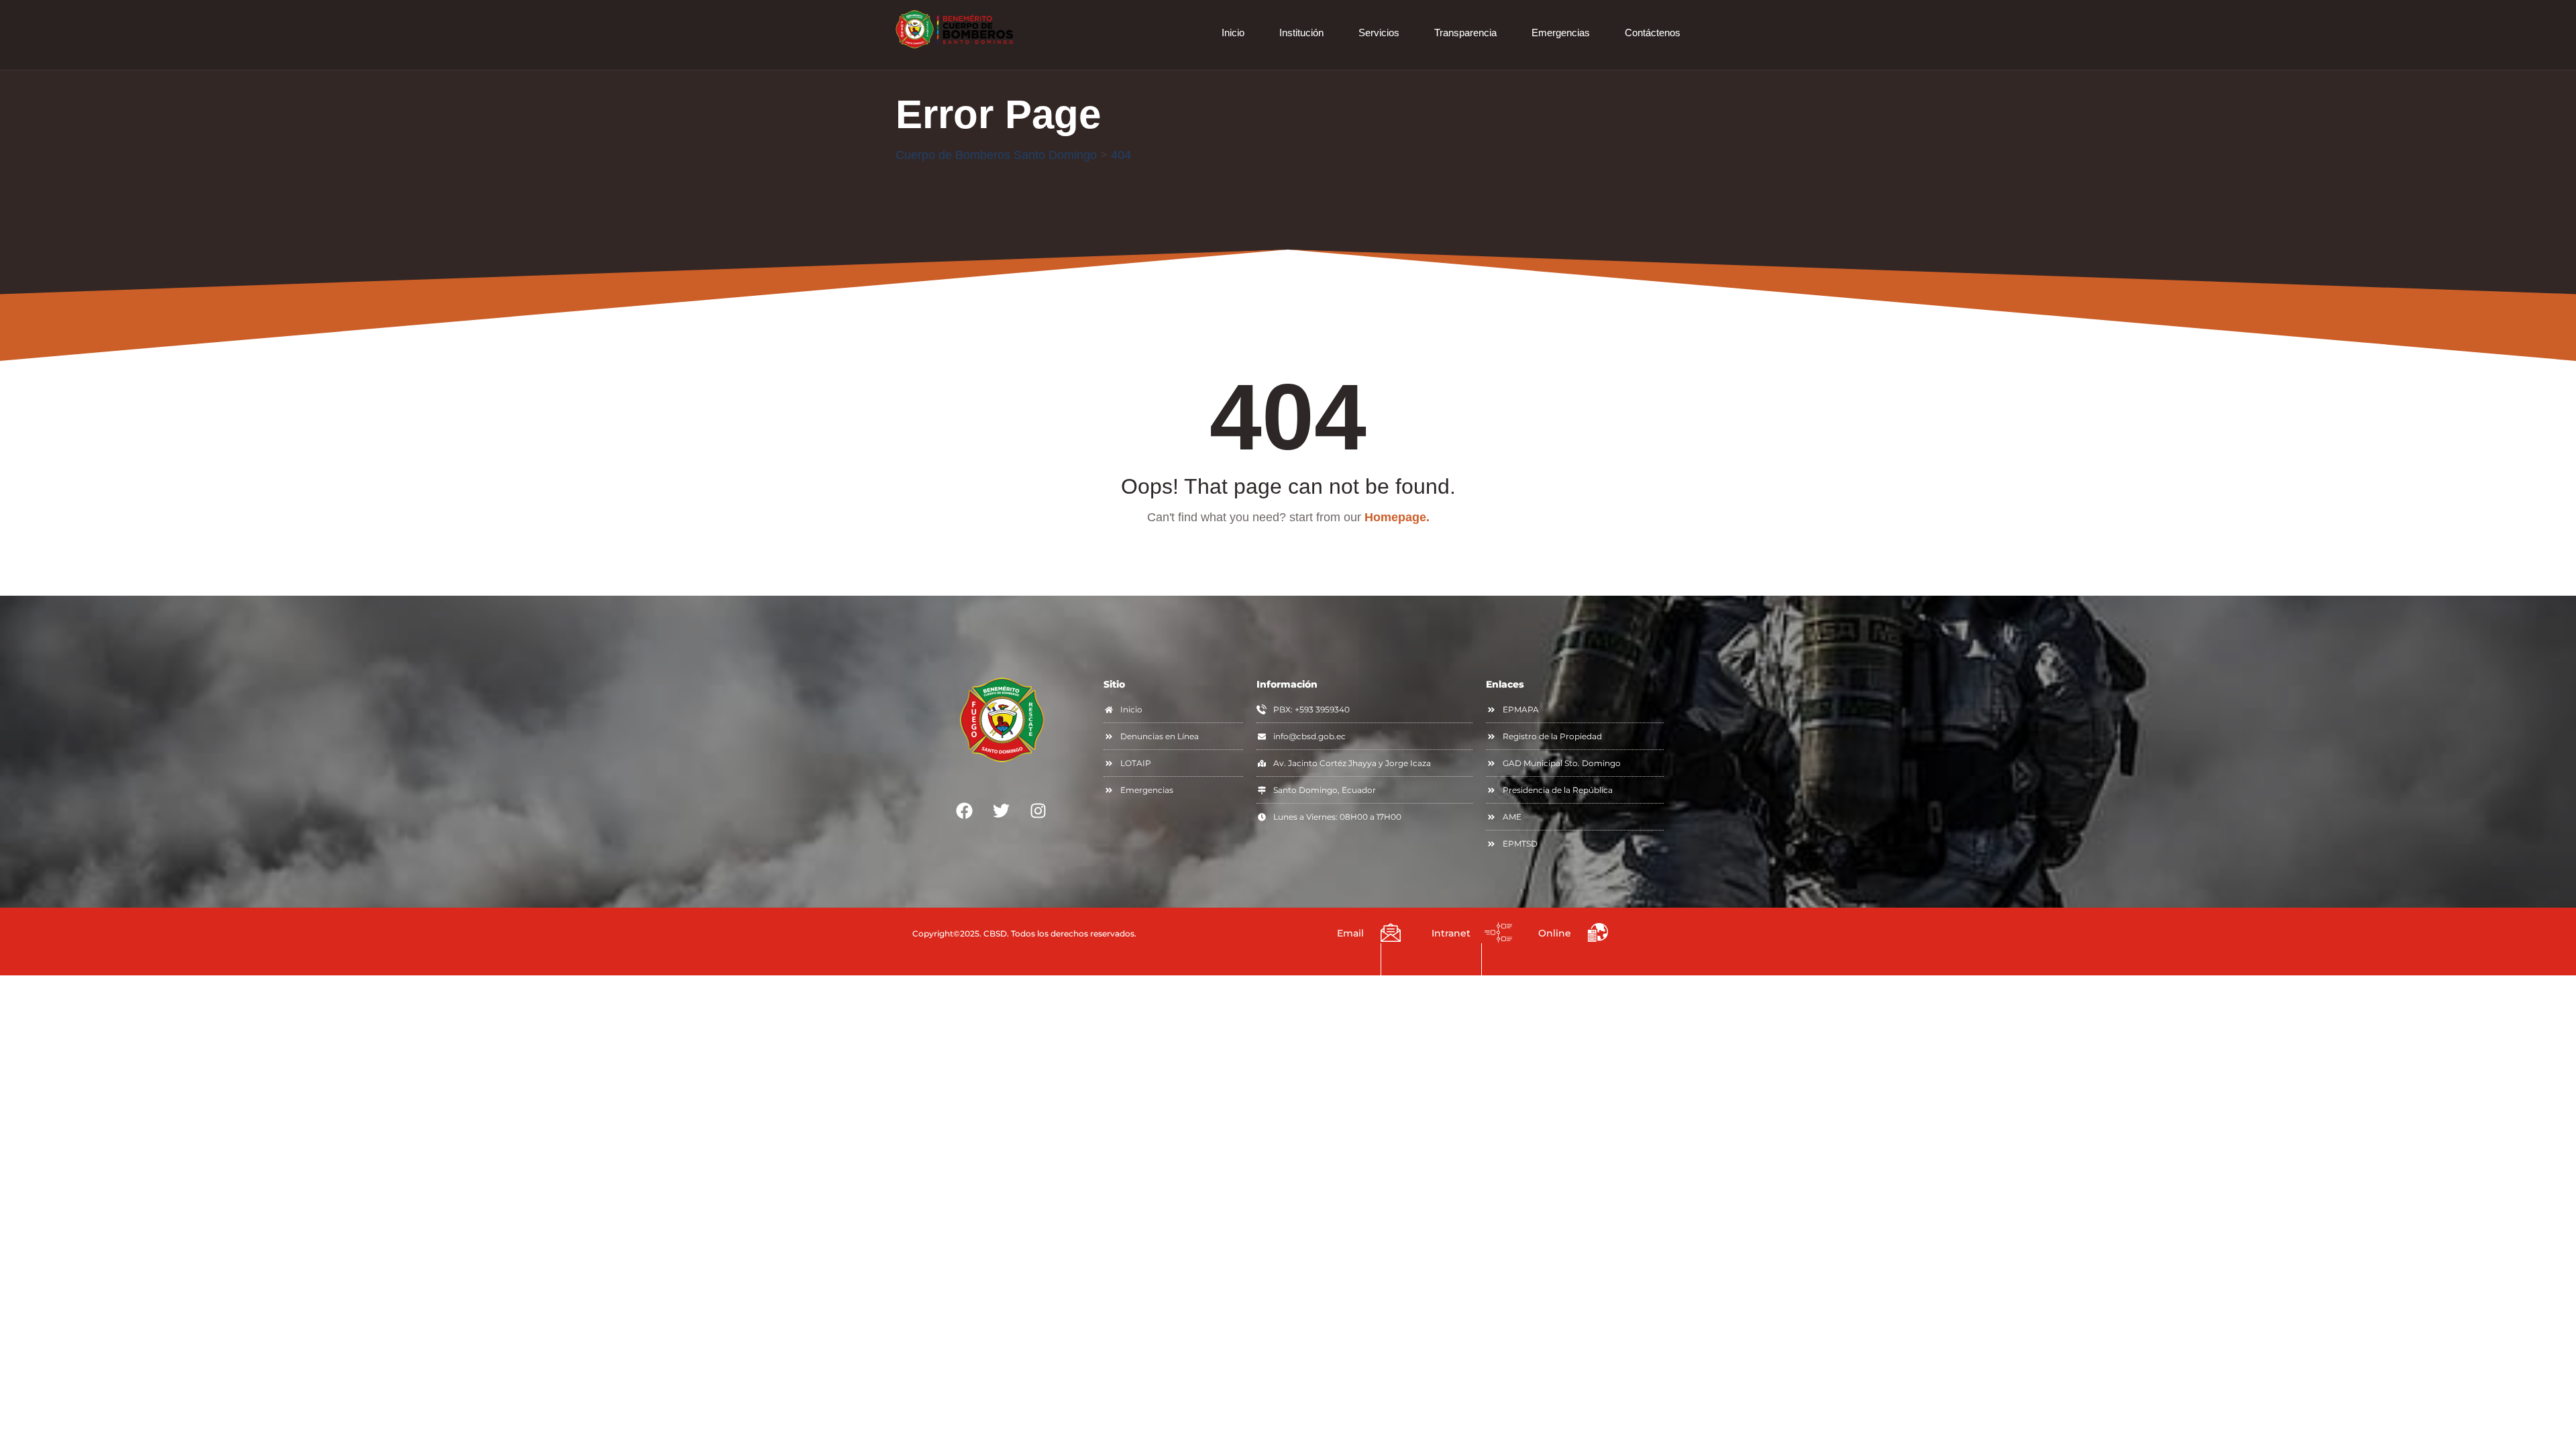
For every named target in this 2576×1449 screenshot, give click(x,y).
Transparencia (1465, 33)
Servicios (1379, 33)
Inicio (1233, 33)
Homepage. (1397, 517)
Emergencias (1561, 33)
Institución (1301, 33)
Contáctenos (1653, 33)
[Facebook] (965, 810)
